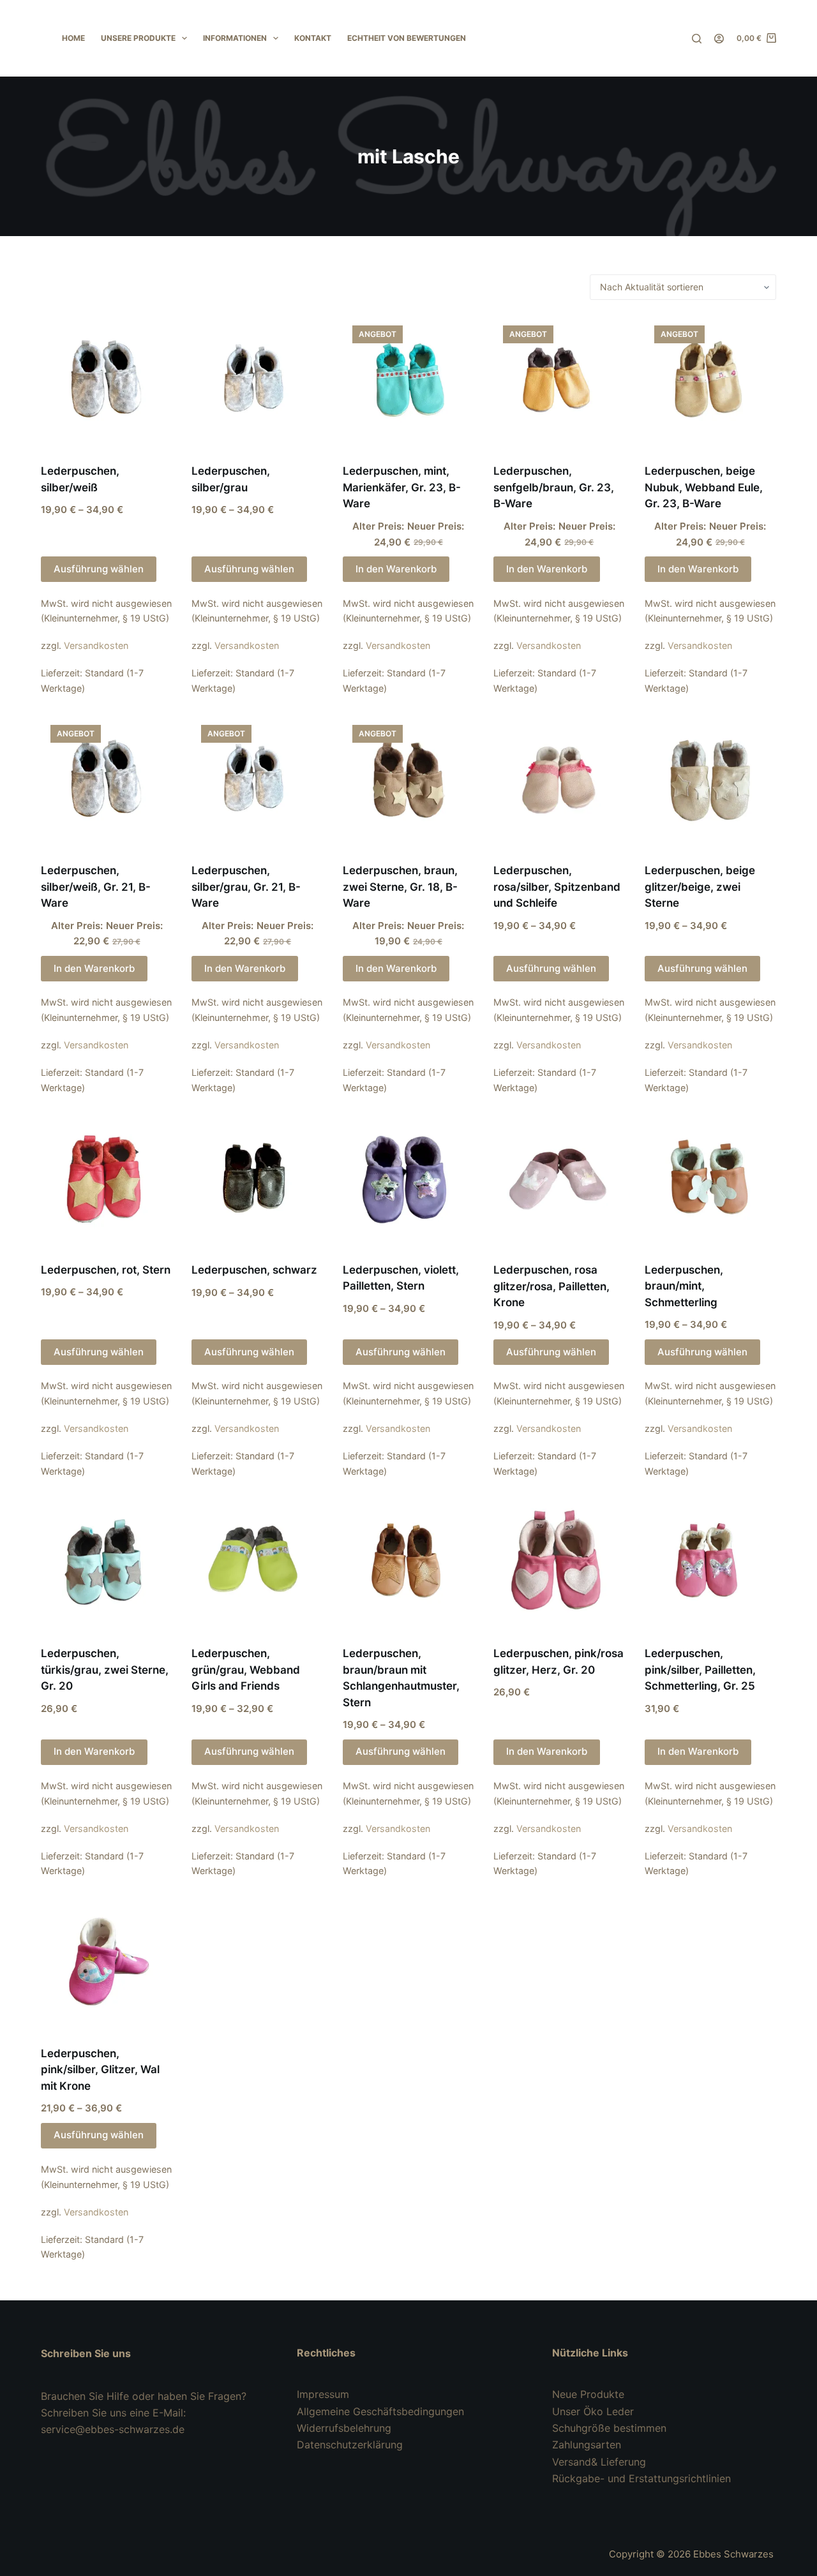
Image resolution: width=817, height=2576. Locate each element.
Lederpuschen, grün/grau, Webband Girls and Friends (246, 1670)
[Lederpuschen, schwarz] (257, 1180)
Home (73, 38)
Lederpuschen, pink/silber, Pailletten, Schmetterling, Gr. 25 (700, 1670)
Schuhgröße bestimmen (609, 2428)
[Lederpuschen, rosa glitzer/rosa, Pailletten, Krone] (559, 1180)
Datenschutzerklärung (350, 2445)
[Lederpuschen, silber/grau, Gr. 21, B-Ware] (257, 781)
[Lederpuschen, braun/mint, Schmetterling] (710, 1180)
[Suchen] (697, 39)
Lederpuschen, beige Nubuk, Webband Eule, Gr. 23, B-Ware (704, 487)
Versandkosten (96, 645)
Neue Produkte (588, 2394)
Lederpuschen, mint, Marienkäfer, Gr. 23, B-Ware (402, 487)
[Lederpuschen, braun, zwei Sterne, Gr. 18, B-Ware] (408, 781)
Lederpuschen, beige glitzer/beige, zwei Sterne (700, 887)
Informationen (235, 38)
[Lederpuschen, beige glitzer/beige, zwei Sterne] (710, 781)
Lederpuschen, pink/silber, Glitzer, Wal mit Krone (100, 2070)
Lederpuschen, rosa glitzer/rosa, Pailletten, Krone (551, 1286)
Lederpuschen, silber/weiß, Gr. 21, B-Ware (96, 887)
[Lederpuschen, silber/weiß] (107, 382)
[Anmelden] (719, 39)
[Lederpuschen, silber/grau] (257, 382)
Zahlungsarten (587, 2445)
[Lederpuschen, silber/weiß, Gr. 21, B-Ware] (107, 781)
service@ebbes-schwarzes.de (113, 2429)
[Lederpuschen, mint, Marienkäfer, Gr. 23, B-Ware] (408, 382)
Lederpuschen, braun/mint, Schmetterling (684, 1286)
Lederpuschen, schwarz (254, 1270)
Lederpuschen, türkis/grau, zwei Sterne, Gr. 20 (105, 1670)
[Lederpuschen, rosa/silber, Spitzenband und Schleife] (559, 781)
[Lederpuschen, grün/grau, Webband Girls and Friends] (257, 1564)
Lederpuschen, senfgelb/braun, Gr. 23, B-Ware (554, 487)
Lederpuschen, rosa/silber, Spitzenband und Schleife (557, 887)
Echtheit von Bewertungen (407, 38)
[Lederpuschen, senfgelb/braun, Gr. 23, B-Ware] (559, 382)
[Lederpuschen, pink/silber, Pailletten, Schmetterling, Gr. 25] (710, 1564)
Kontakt (313, 38)
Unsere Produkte (138, 38)
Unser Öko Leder (593, 2411)
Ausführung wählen (99, 569)
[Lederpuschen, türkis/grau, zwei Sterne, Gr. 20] (107, 1564)
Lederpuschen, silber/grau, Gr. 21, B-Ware (246, 887)
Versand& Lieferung (599, 2462)
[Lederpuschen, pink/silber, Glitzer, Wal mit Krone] (107, 1963)
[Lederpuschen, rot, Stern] (107, 1180)
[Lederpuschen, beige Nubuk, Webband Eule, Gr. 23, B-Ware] (710, 382)
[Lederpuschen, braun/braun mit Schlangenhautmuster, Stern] (408, 1564)
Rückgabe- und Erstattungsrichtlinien (641, 2478)
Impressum (323, 2394)
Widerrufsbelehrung (344, 2428)
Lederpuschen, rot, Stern (106, 1270)
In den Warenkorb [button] (396, 569)
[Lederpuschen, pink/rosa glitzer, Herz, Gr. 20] (559, 1564)
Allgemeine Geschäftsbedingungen (380, 2411)
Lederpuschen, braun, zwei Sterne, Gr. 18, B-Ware (400, 887)
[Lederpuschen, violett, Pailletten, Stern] (408, 1180)
